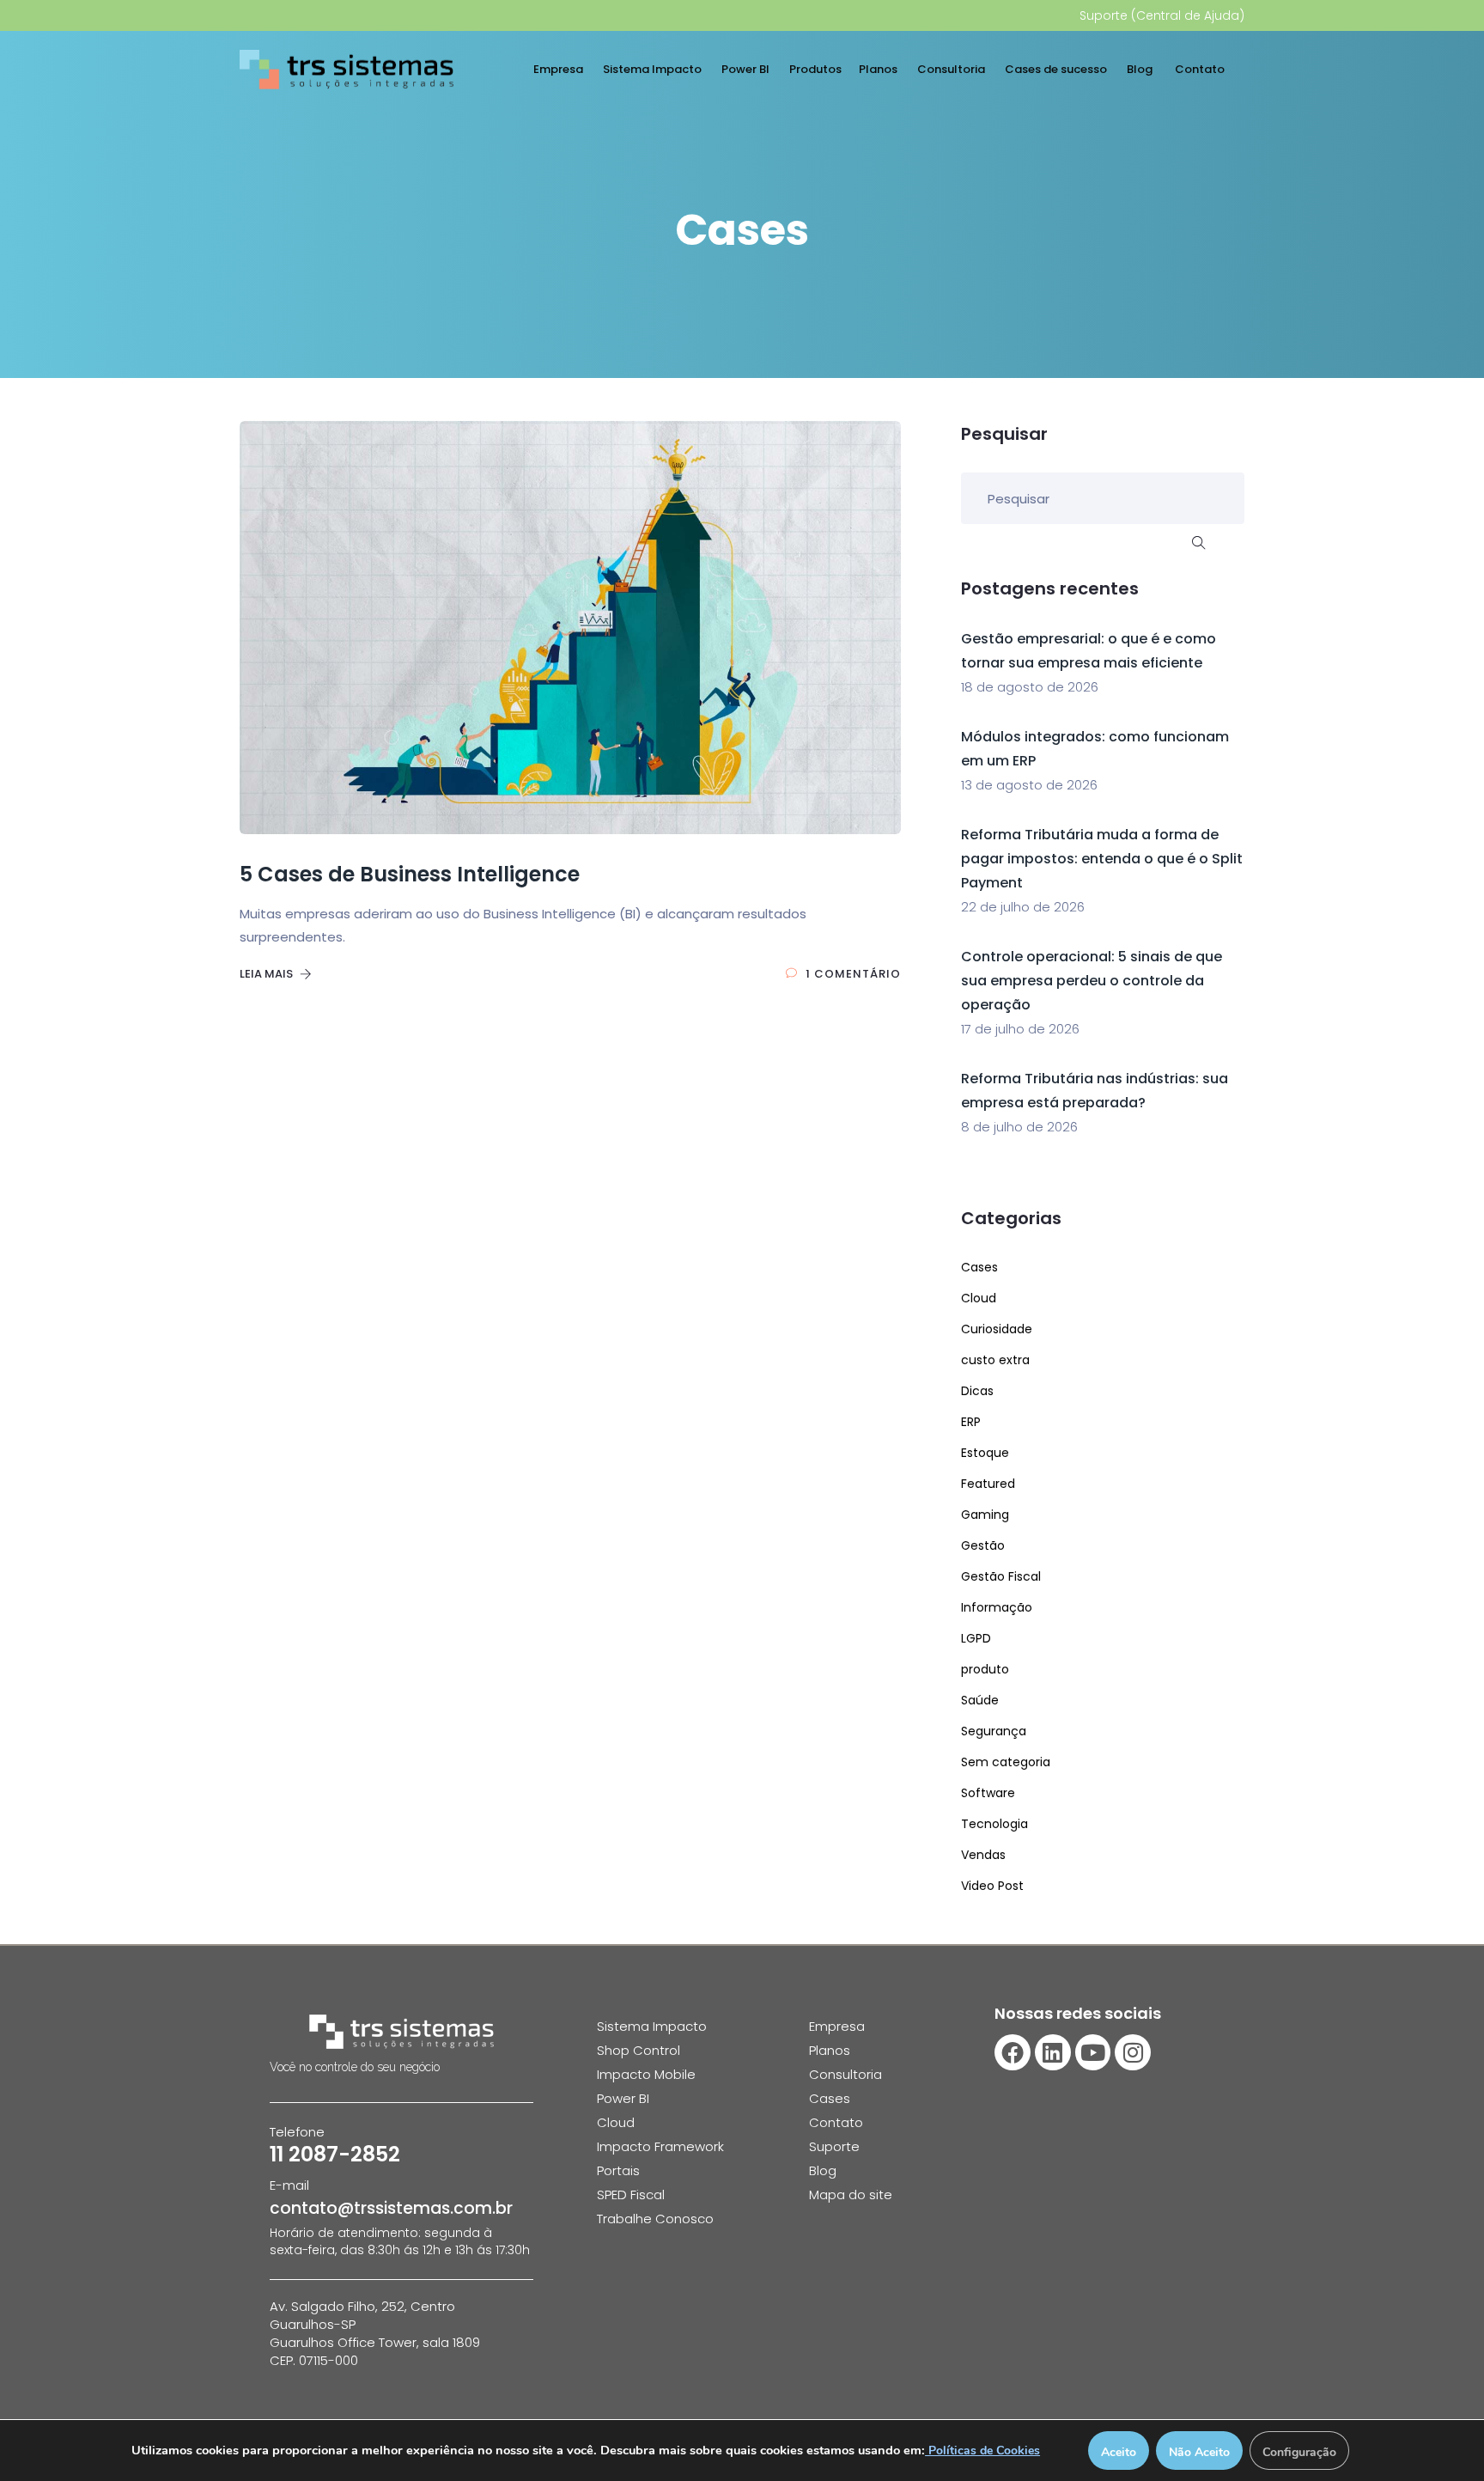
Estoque (985, 1453)
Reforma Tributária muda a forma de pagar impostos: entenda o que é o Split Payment (1102, 859)
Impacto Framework (660, 2146)
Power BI (747, 69)
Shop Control (639, 2050)
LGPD (976, 1638)
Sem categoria (1006, 1762)
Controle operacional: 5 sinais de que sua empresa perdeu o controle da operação (1092, 981)
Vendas (983, 1855)
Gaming (985, 1515)
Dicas (977, 1391)
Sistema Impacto (654, 69)
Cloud (979, 1298)
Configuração (1299, 2452)
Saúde (980, 1700)
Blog (1142, 69)
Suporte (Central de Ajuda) (1162, 15)
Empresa (560, 69)
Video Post (992, 1886)
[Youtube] (1093, 2052)
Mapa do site (851, 2194)
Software (988, 1793)
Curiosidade (997, 1329)
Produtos (815, 69)
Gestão (983, 1545)
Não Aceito (1199, 2452)
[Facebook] (1013, 2052)
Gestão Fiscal (1001, 1576)
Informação (997, 1607)
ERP (971, 1422)
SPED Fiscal (631, 2194)
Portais (618, 2170)
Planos (879, 69)
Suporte (834, 2146)
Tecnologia (994, 1824)
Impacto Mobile (646, 2074)
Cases (979, 1267)
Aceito (1119, 2452)
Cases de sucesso (1057, 69)
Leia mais (268, 974)
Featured (988, 1484)
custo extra (995, 1360)
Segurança (994, 1731)
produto (985, 1669)
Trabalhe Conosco (655, 2219)
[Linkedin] (1053, 2052)
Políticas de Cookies (982, 2451)
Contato (1201, 69)
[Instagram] (1133, 2052)
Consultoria (952, 69)
